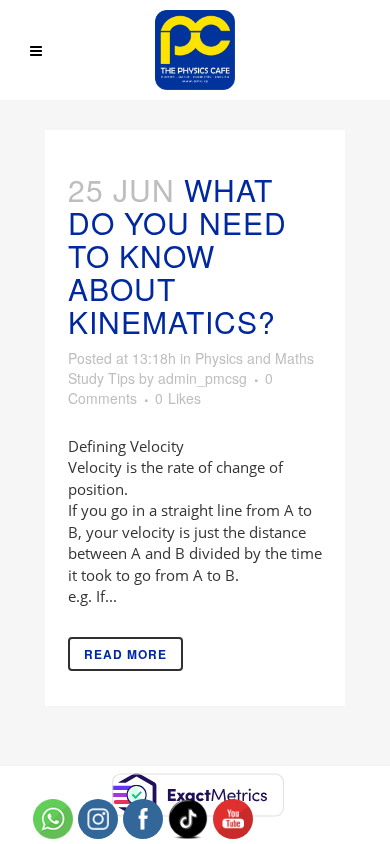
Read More (125, 654)
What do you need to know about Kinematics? (177, 255)
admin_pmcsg (202, 378)
